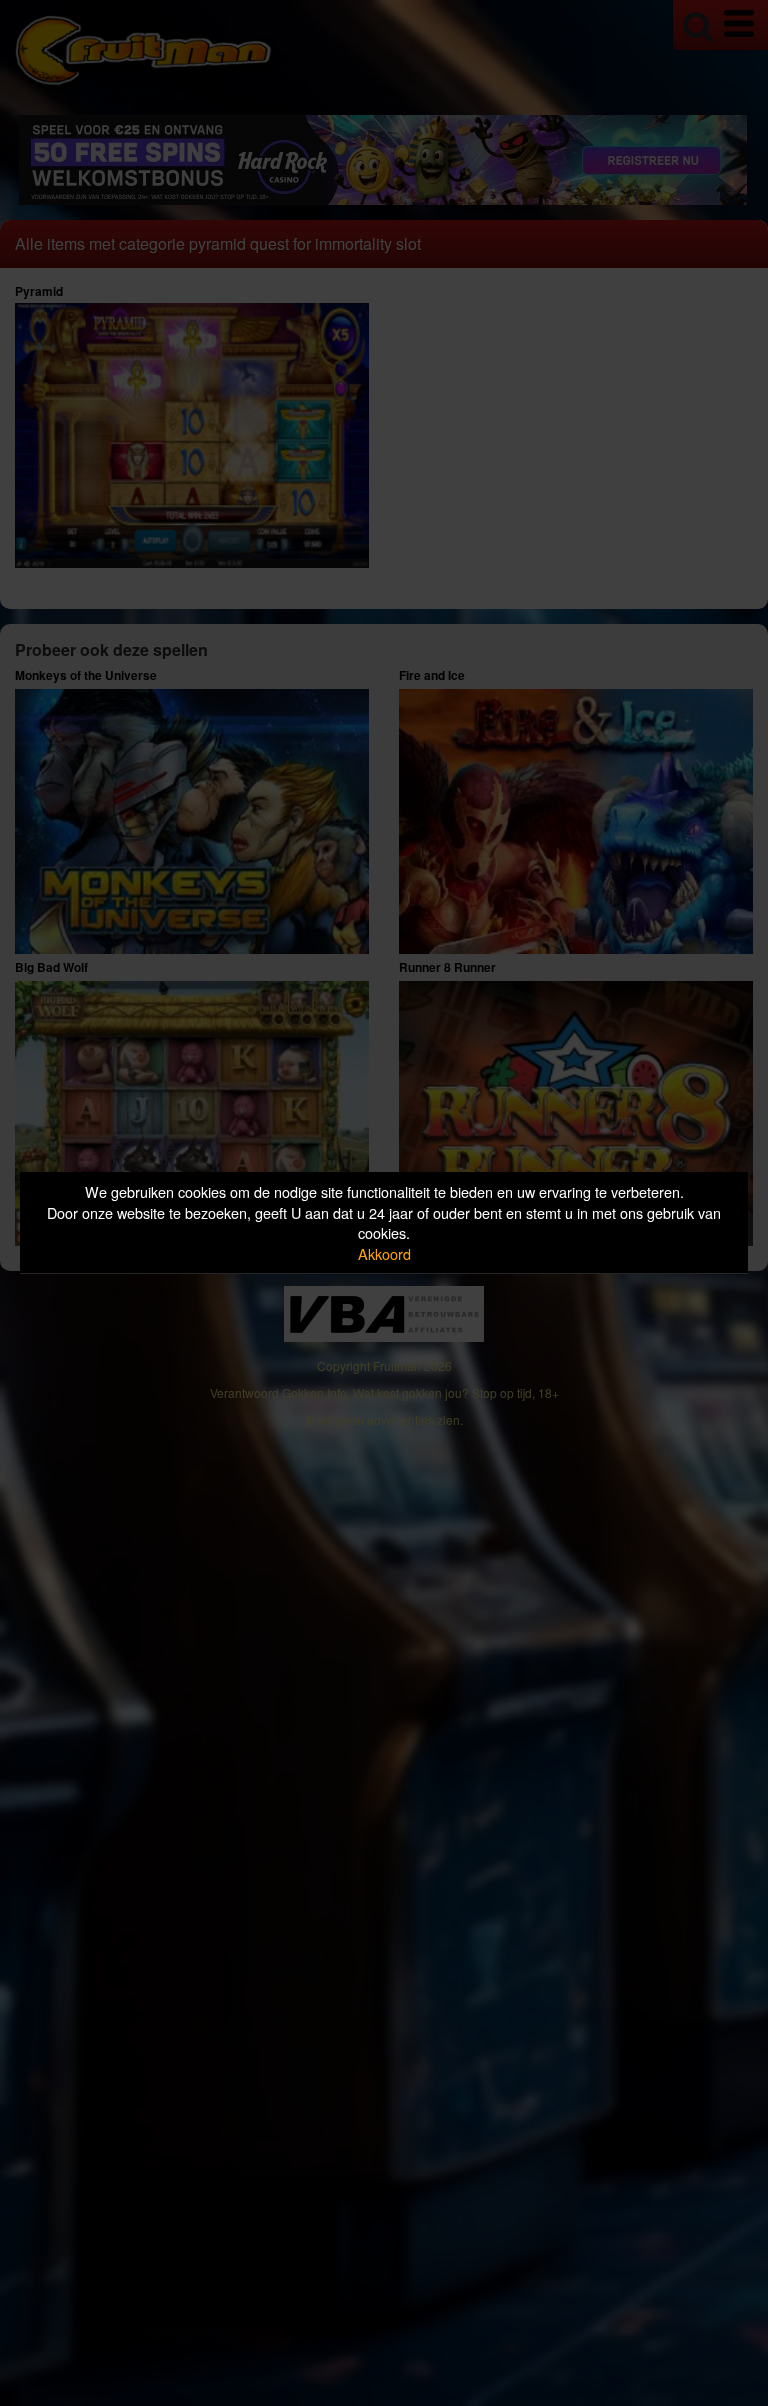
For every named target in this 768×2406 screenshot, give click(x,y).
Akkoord (384, 1253)
